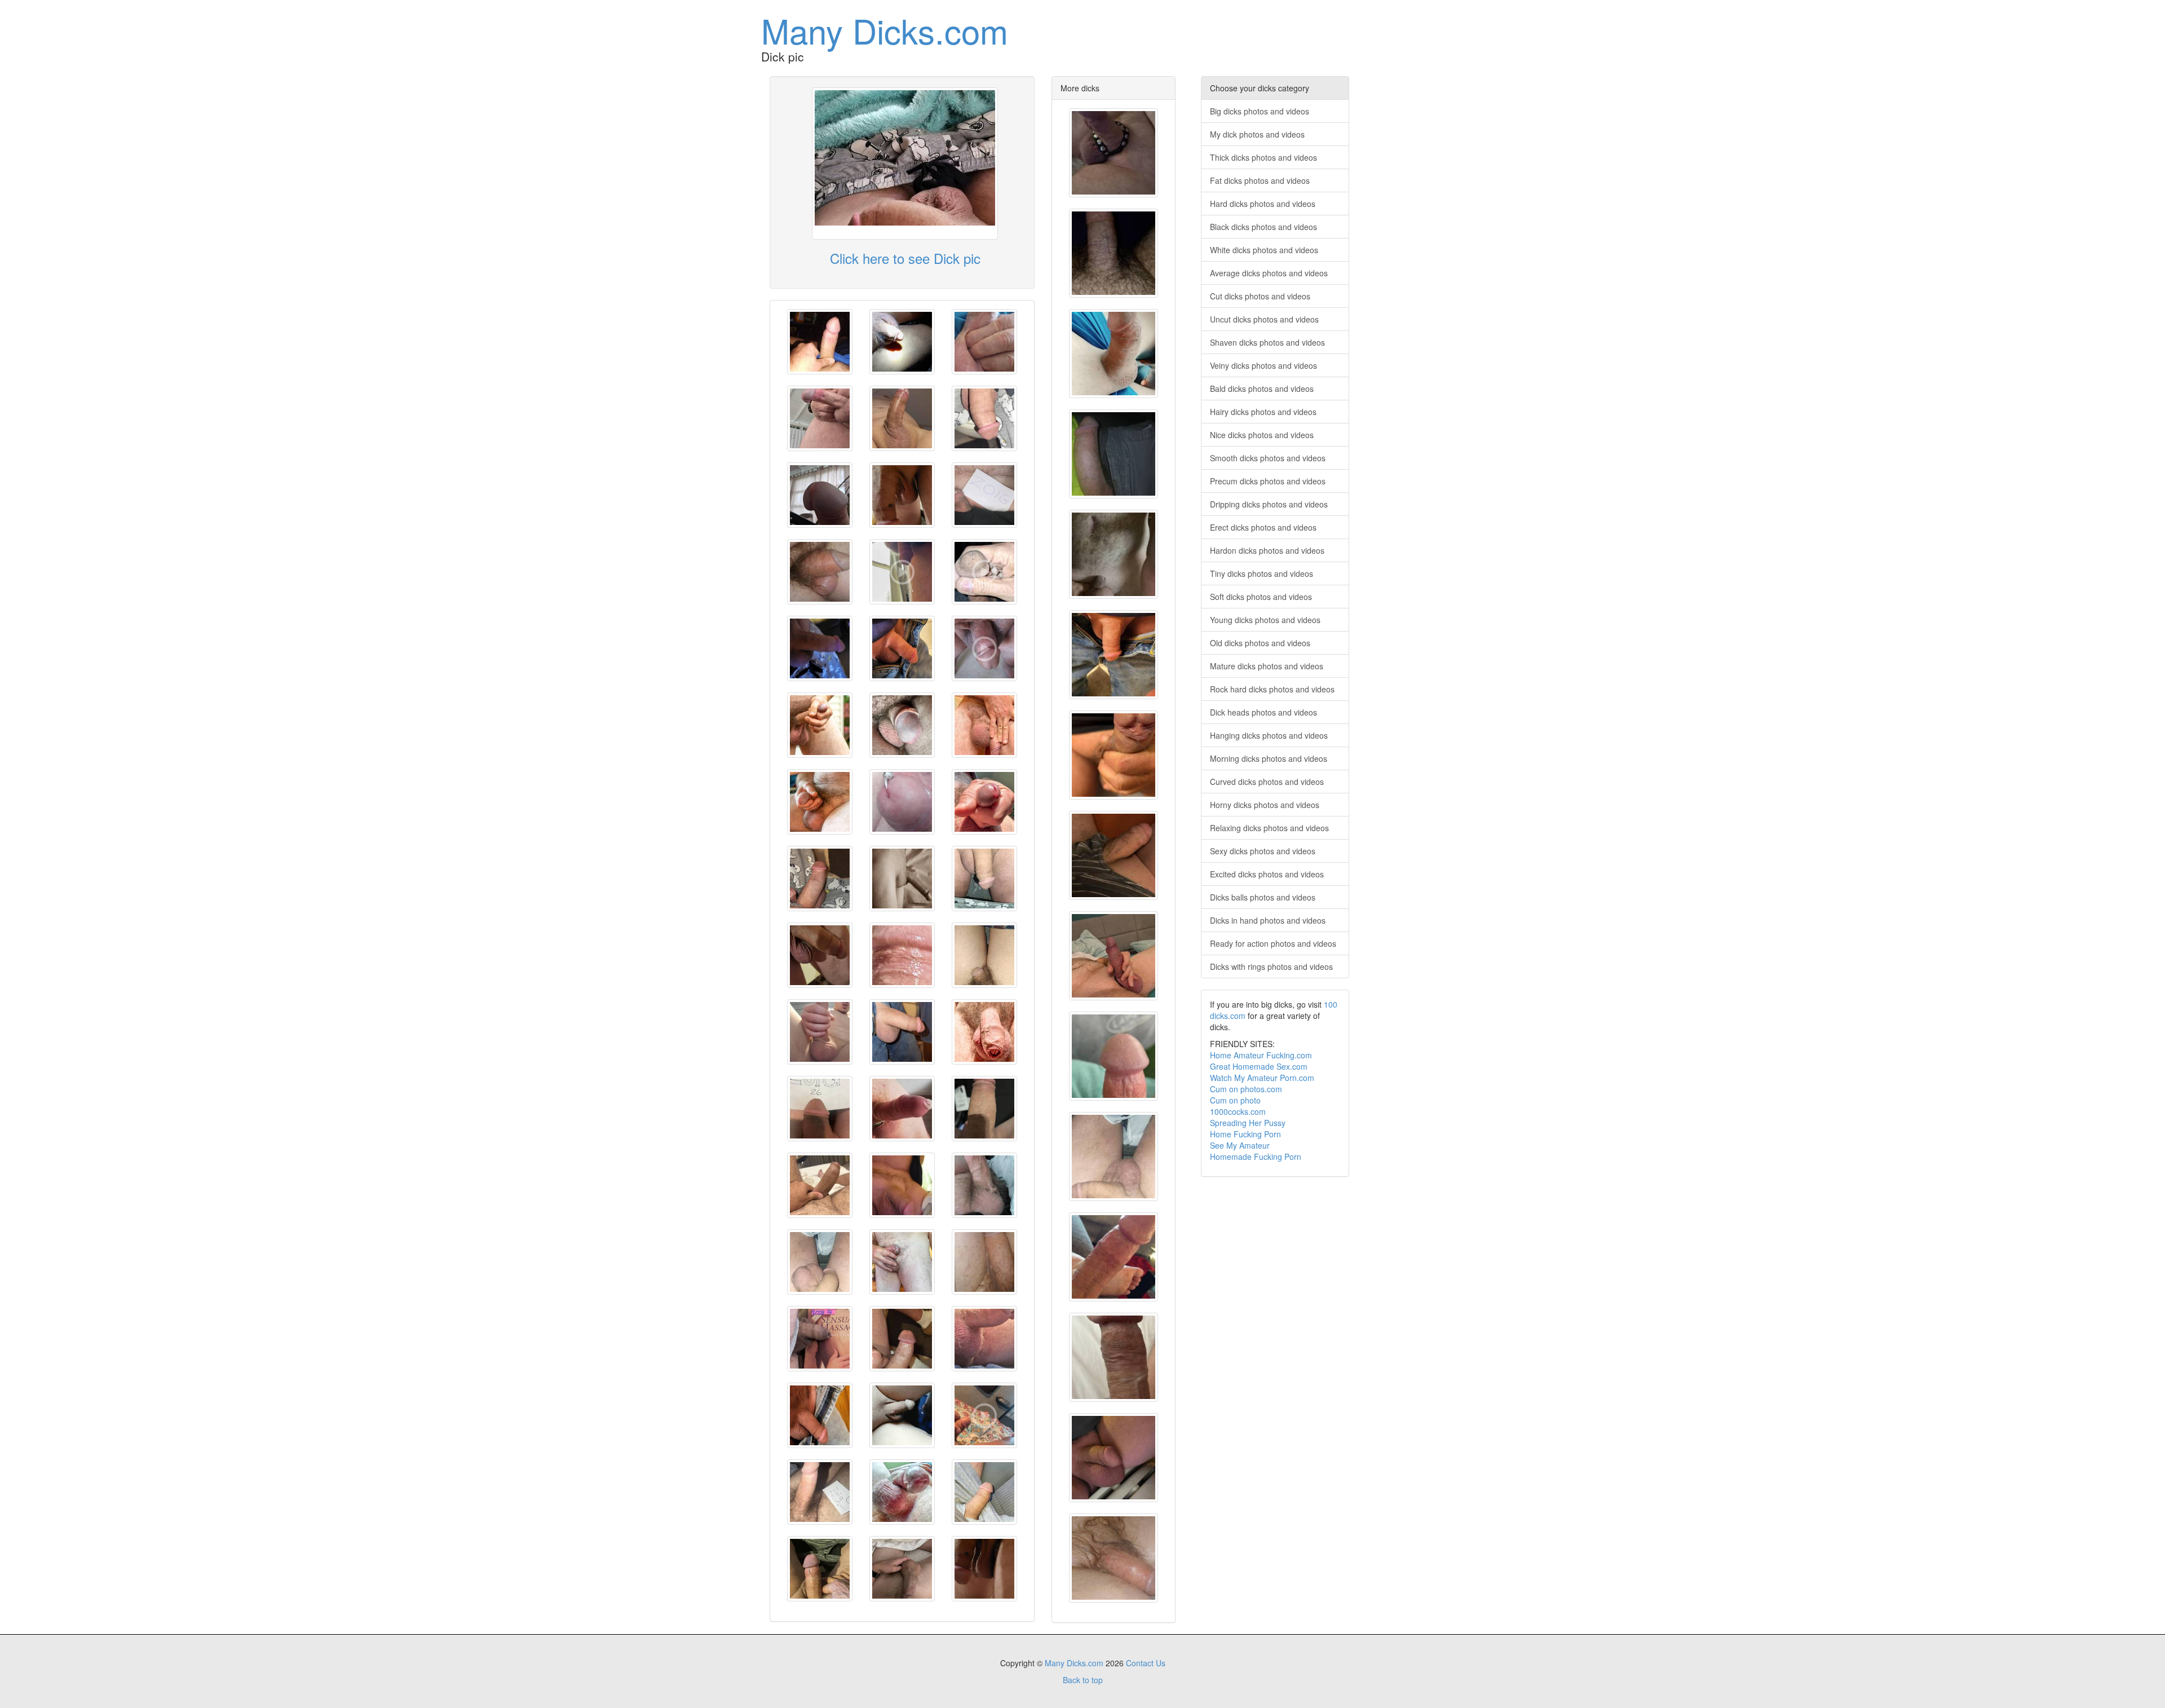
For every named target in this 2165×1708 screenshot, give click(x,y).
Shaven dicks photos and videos (1267, 342)
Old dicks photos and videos (1260, 643)
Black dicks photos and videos (1263, 227)
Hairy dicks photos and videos (1263, 412)
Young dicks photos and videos (1265, 620)
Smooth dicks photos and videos (1268, 458)
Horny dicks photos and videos (1265, 805)
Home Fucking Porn (1245, 1134)
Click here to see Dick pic (905, 258)
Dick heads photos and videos (1263, 712)
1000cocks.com (1238, 1111)
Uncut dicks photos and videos (1264, 319)
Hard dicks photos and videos (1263, 204)
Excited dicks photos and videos (1267, 874)
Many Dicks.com (885, 30)
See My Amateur (1240, 1145)
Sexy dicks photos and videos (1263, 851)
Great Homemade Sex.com (1259, 1066)
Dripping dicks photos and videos (1269, 504)
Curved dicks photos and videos (1267, 782)
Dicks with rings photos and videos (1271, 966)
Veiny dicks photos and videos (1263, 365)
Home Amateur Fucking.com (1261, 1055)
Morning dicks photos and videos (1269, 758)
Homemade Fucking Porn (1256, 1157)
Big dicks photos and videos (1260, 111)
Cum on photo (1235, 1100)
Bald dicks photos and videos (1262, 389)
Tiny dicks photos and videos (1262, 573)
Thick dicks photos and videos (1263, 157)
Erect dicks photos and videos (1263, 527)
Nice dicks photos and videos (1262, 435)
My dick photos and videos (1257, 134)
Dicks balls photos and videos (1263, 897)
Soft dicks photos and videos (1261, 597)
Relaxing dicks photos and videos (1269, 828)
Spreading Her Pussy (1248, 1123)
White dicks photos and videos (1264, 250)
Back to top (1083, 1680)
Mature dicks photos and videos (1267, 666)
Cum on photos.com (1246, 1089)
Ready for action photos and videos (1273, 943)
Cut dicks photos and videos (1260, 296)
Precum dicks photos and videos (1268, 481)
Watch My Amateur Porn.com (1262, 1078)
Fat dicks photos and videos (1260, 180)
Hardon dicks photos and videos (1267, 550)
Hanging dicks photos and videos (1269, 735)
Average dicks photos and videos (1269, 273)
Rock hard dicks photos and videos (1272, 689)
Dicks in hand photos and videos (1268, 920)
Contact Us (1146, 1663)
